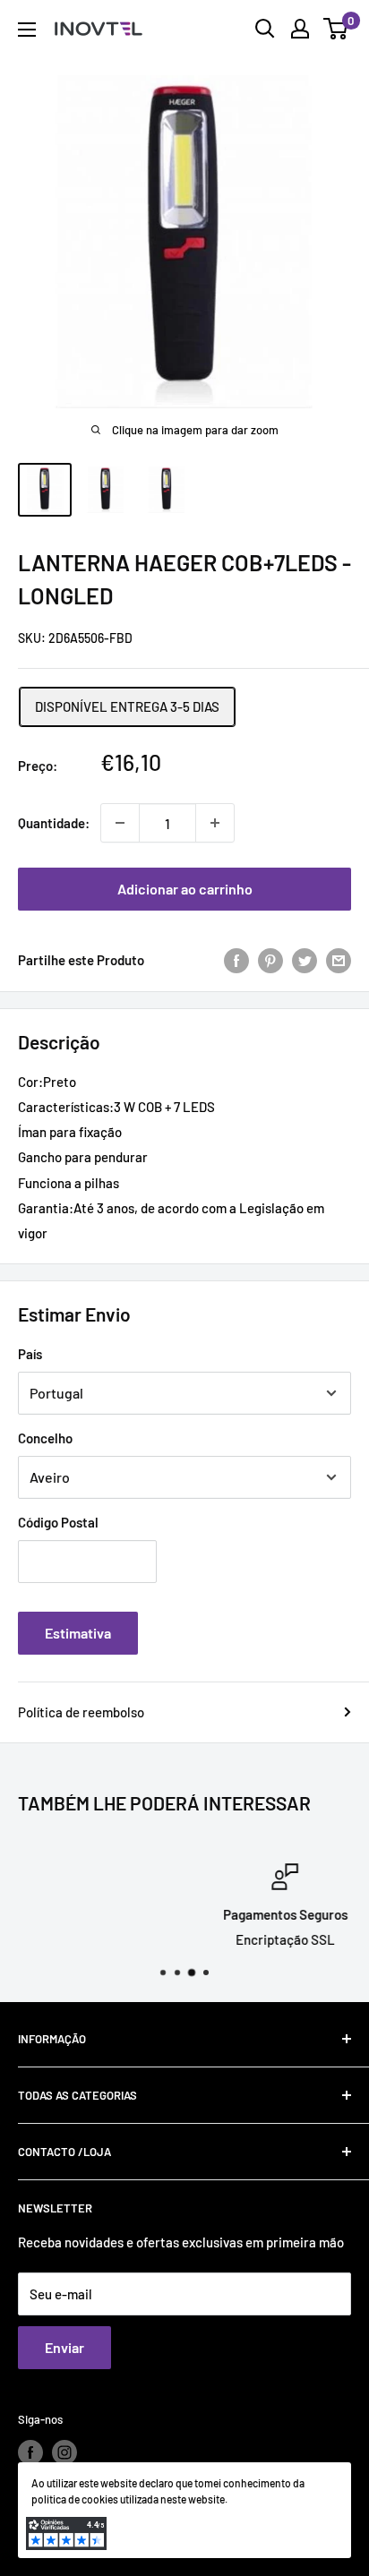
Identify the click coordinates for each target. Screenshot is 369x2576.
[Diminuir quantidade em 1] (120, 823)
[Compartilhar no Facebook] (236, 960)
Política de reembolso (81, 1712)
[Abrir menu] (27, 30)
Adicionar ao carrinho (185, 889)
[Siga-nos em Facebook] (30, 2452)
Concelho (45, 1438)
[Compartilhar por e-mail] (339, 960)
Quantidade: (54, 823)
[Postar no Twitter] (305, 960)
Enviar (64, 2347)
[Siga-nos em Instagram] (64, 2452)
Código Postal (58, 1522)
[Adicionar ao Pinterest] (270, 960)
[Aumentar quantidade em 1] (215, 823)
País (30, 1354)
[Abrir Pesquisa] (265, 29)
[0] (336, 29)
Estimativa (78, 1633)
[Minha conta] (300, 29)
